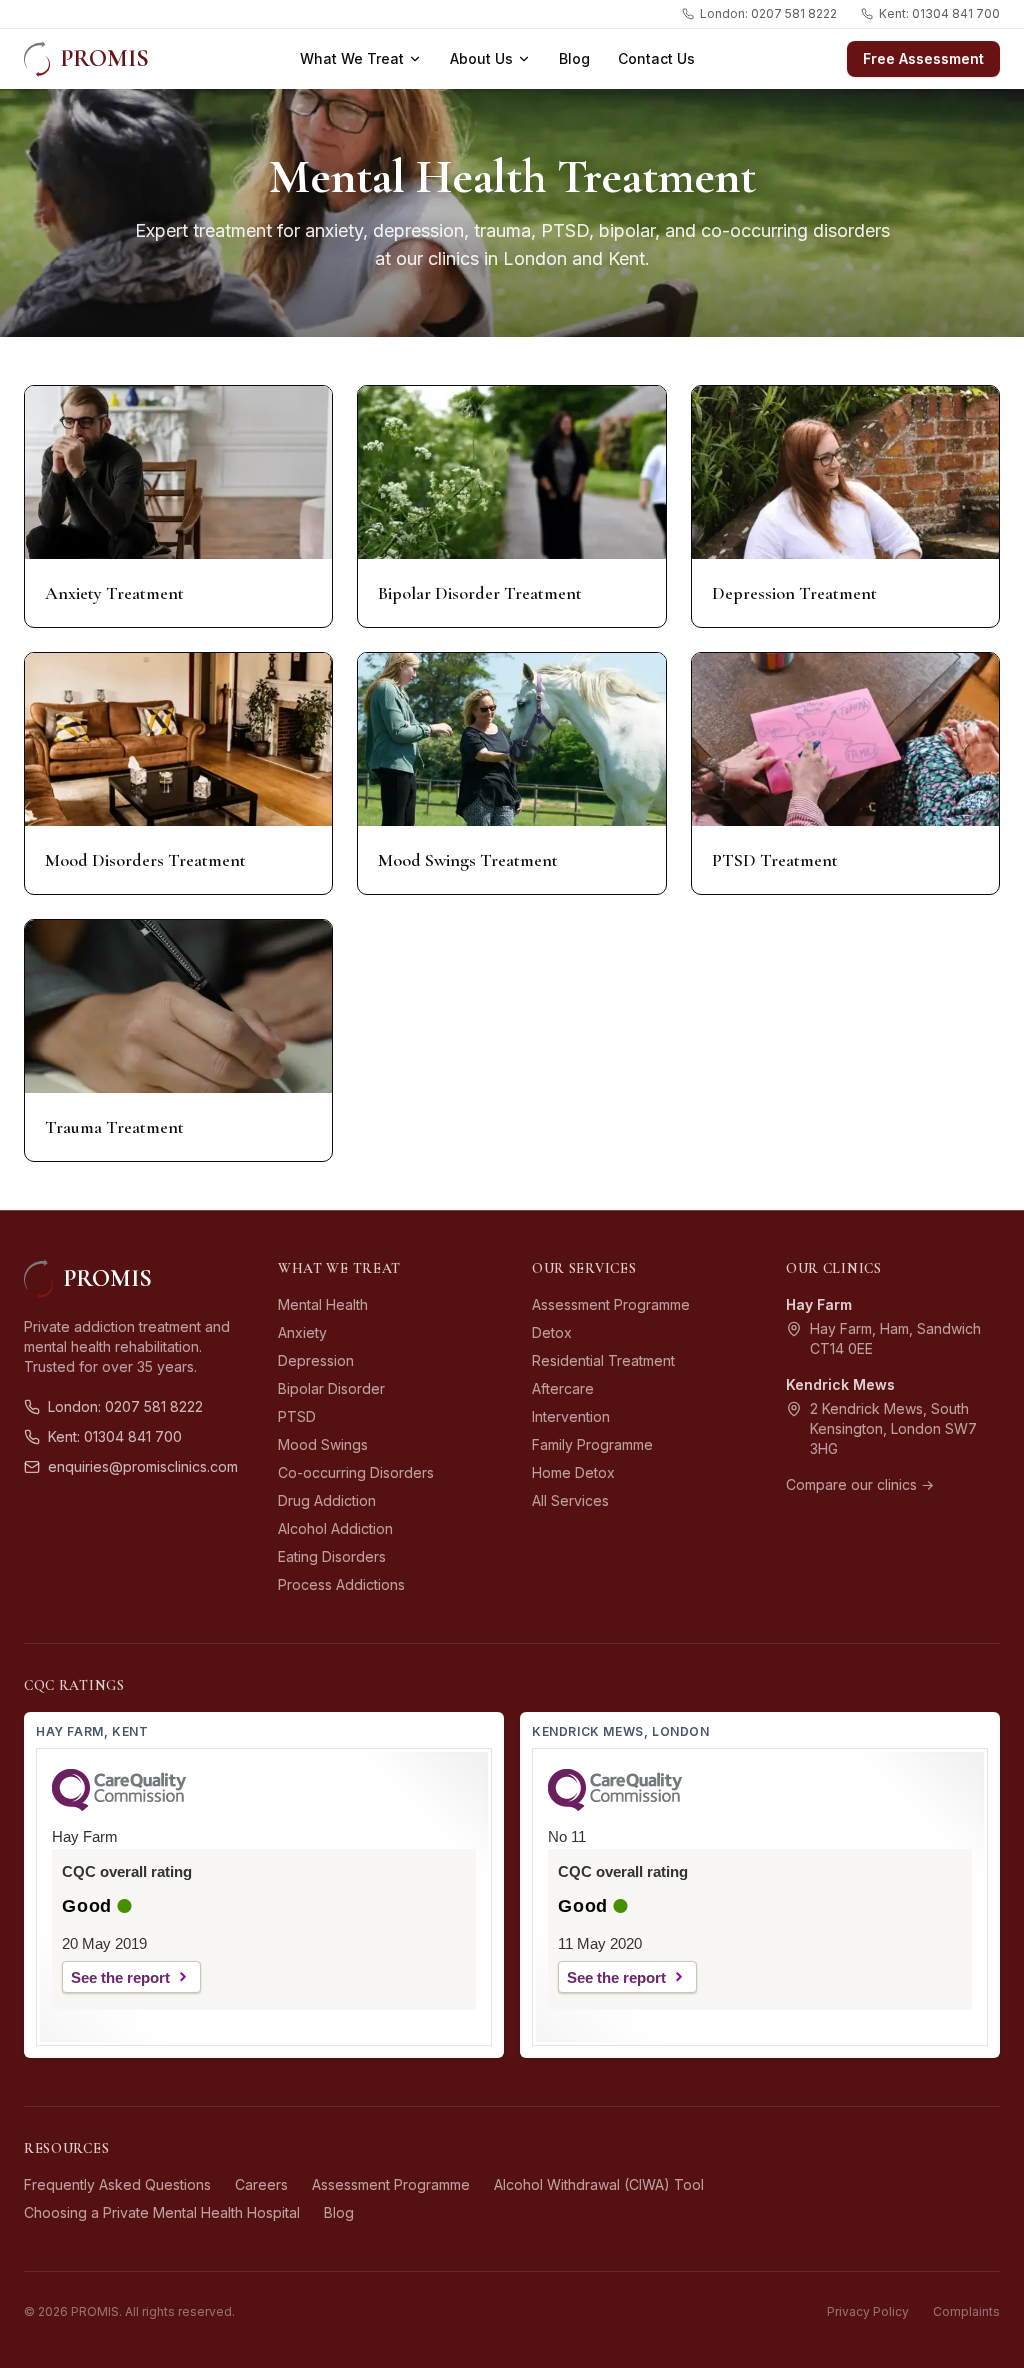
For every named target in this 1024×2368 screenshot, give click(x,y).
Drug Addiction (327, 1500)
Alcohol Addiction (335, 1528)
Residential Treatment (603, 1360)
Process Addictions (341, 1584)
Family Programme (592, 1444)
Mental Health (323, 1304)
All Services (570, 1500)
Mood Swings (323, 1444)
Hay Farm (819, 1304)
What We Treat (352, 58)
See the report (120, 1977)
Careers (261, 2184)
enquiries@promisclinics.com (143, 1466)
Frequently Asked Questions (117, 2184)
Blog (574, 58)
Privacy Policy (868, 2311)
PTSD (297, 1416)
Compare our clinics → (860, 1484)
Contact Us (656, 58)
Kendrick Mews (840, 1384)
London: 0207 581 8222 (768, 13)
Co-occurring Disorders (356, 1472)
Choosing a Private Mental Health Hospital (162, 2212)
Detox (552, 1332)
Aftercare (563, 1388)
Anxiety (302, 1332)
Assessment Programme (611, 1304)
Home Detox (573, 1472)
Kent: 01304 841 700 (939, 13)
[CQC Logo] (119, 1806)
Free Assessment (923, 58)
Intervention (571, 1416)
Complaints (966, 2311)
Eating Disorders (332, 1556)
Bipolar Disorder (331, 1388)
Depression (316, 1360)
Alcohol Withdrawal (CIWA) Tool (599, 2184)
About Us (481, 58)
